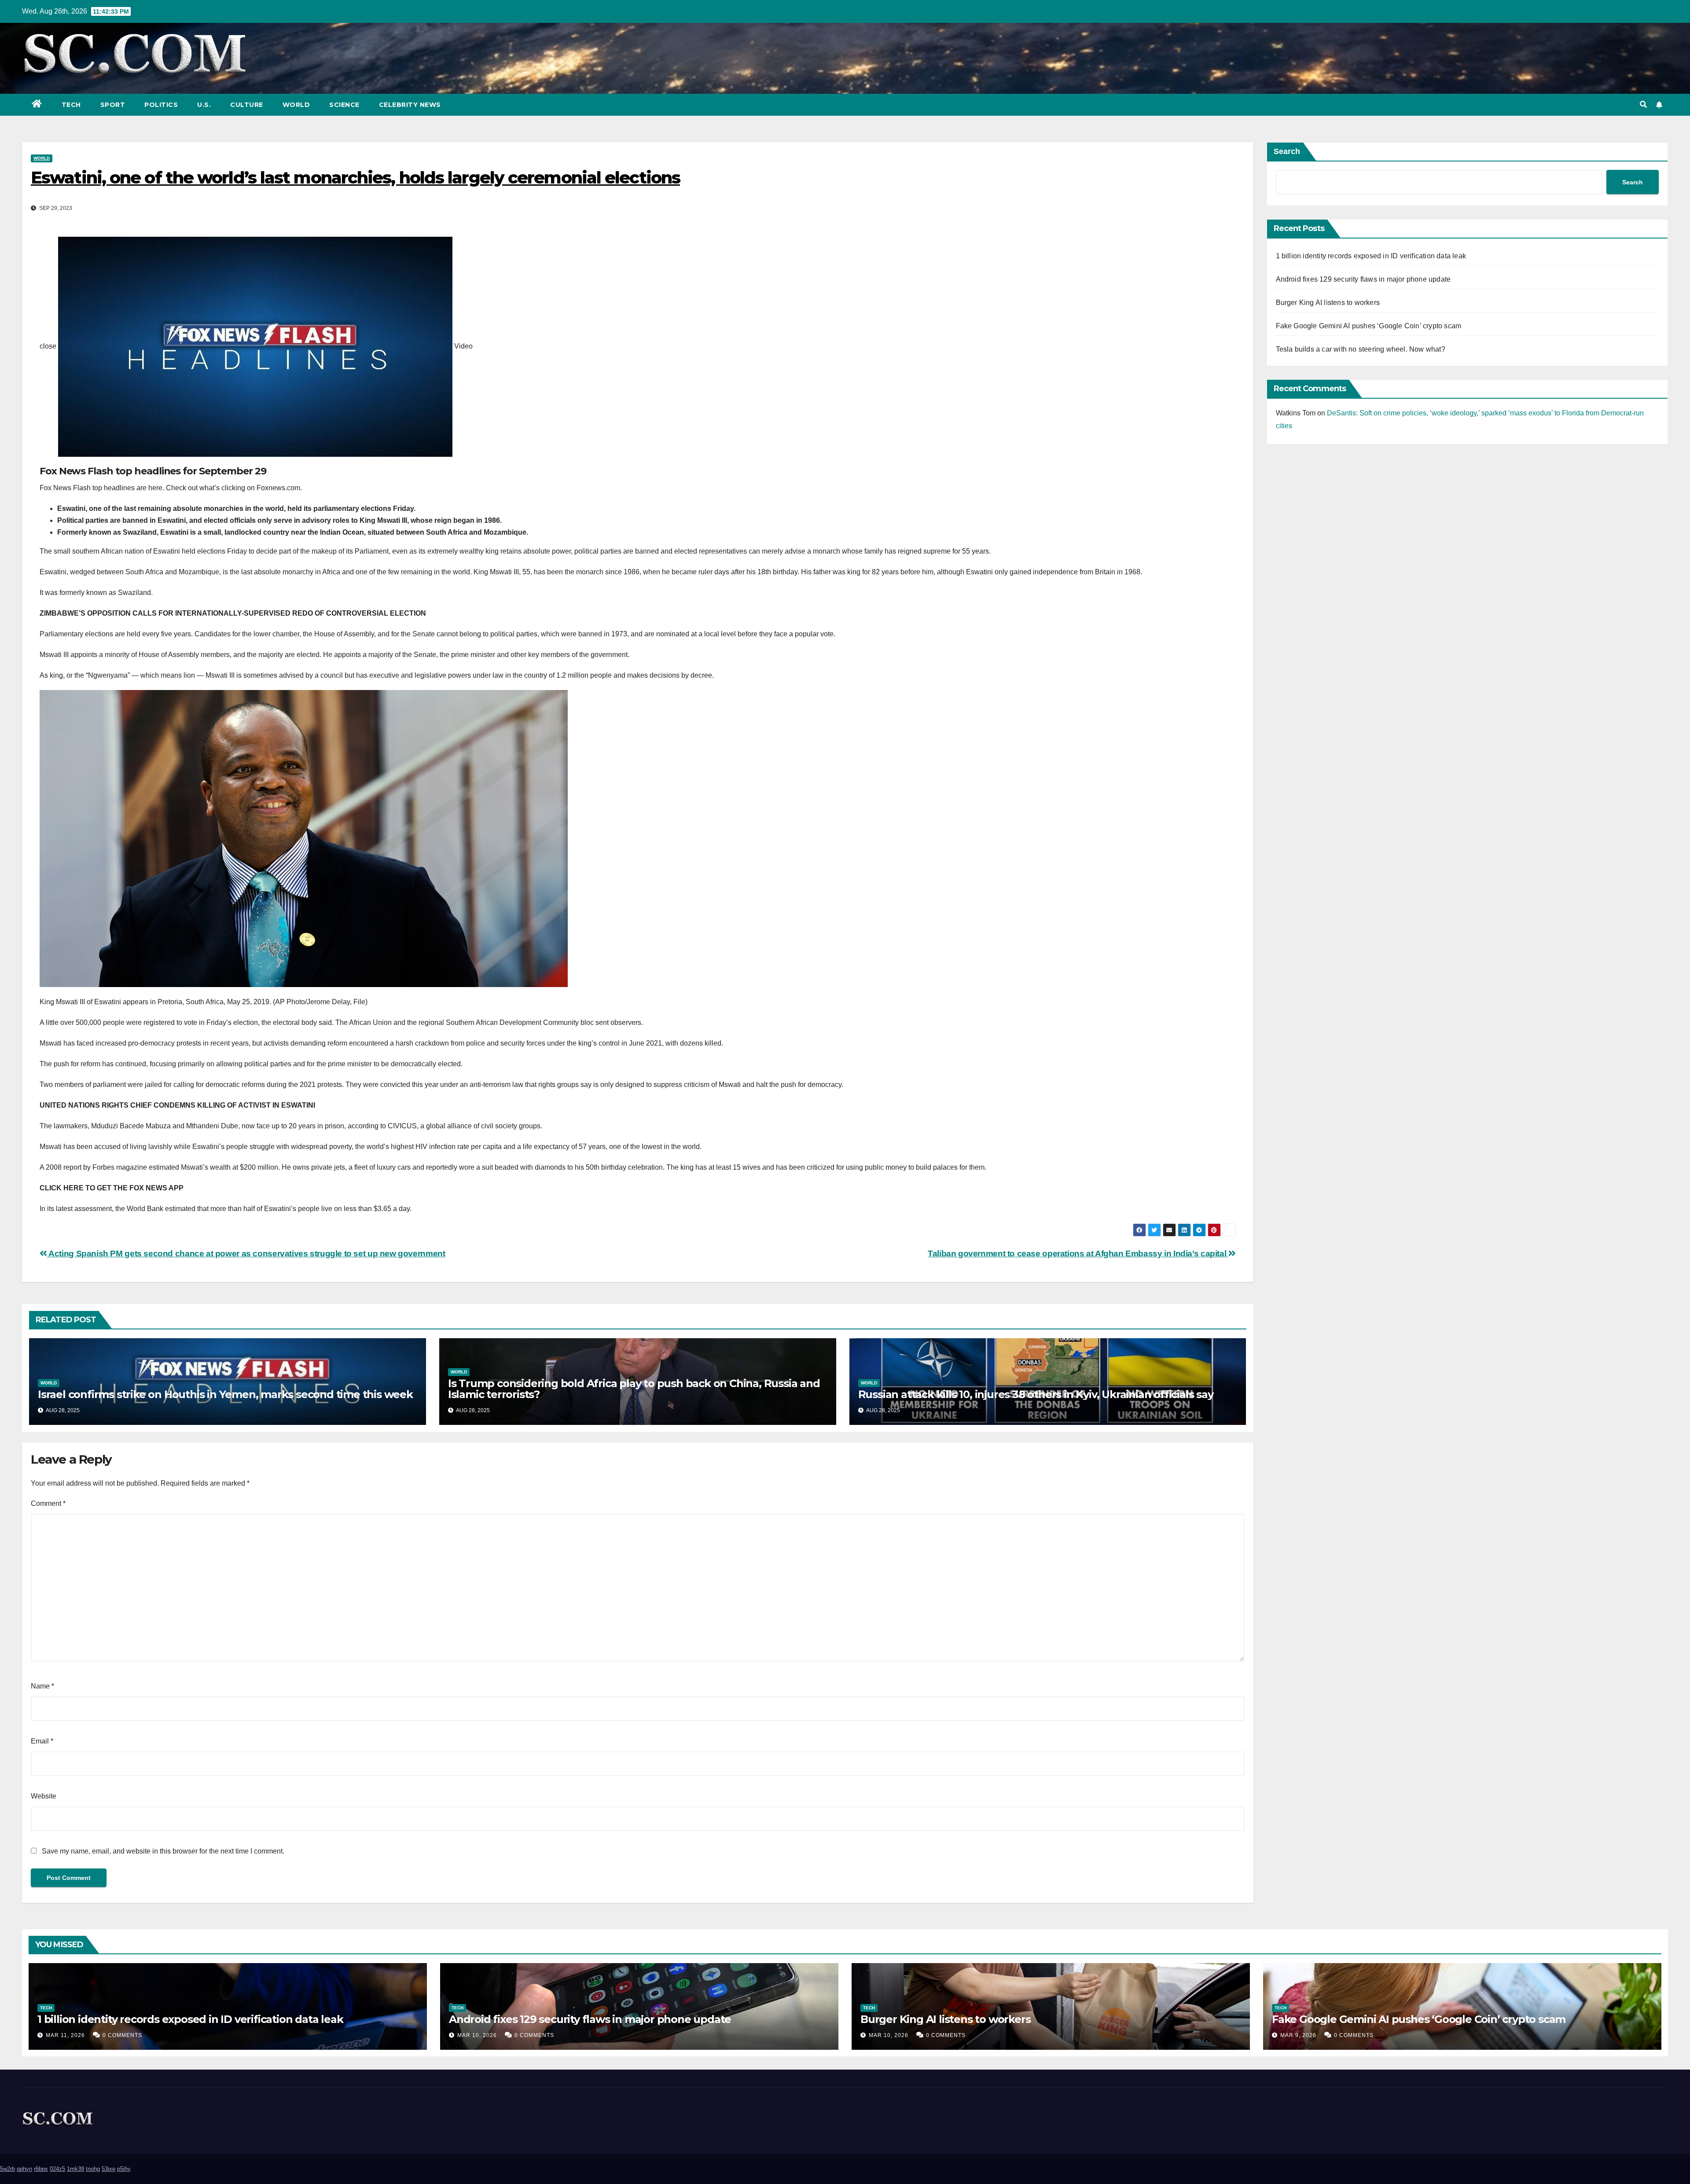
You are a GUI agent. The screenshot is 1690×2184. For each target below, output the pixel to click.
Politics (161, 105)
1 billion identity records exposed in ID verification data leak (1371, 256)
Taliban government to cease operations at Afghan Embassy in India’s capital (1078, 1254)
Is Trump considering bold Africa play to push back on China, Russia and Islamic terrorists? (634, 1389)
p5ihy (124, 2169)
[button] (1643, 105)
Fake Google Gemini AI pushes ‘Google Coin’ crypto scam (1369, 326)
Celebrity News (410, 105)
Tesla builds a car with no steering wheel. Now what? (1361, 349)
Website (44, 1796)
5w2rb (7, 2169)
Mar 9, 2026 (1298, 2035)
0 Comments (122, 2035)
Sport (113, 105)
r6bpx (41, 2169)
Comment (48, 1503)
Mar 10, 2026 (477, 2035)
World (296, 105)
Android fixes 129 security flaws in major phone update (1363, 279)
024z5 (57, 2169)
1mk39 (75, 2169)
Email (42, 1741)
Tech (71, 105)
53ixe (108, 2169)
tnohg (93, 2169)
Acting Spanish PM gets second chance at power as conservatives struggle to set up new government (246, 1254)
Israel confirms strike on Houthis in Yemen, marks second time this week (225, 1394)
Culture (247, 105)
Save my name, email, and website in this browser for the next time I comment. (163, 1851)
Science (344, 105)
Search (1287, 151)
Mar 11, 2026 (65, 2035)
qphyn (24, 2169)
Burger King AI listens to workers (1328, 303)
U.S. (204, 105)
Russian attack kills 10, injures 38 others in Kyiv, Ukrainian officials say (1036, 1394)
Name (42, 1686)
